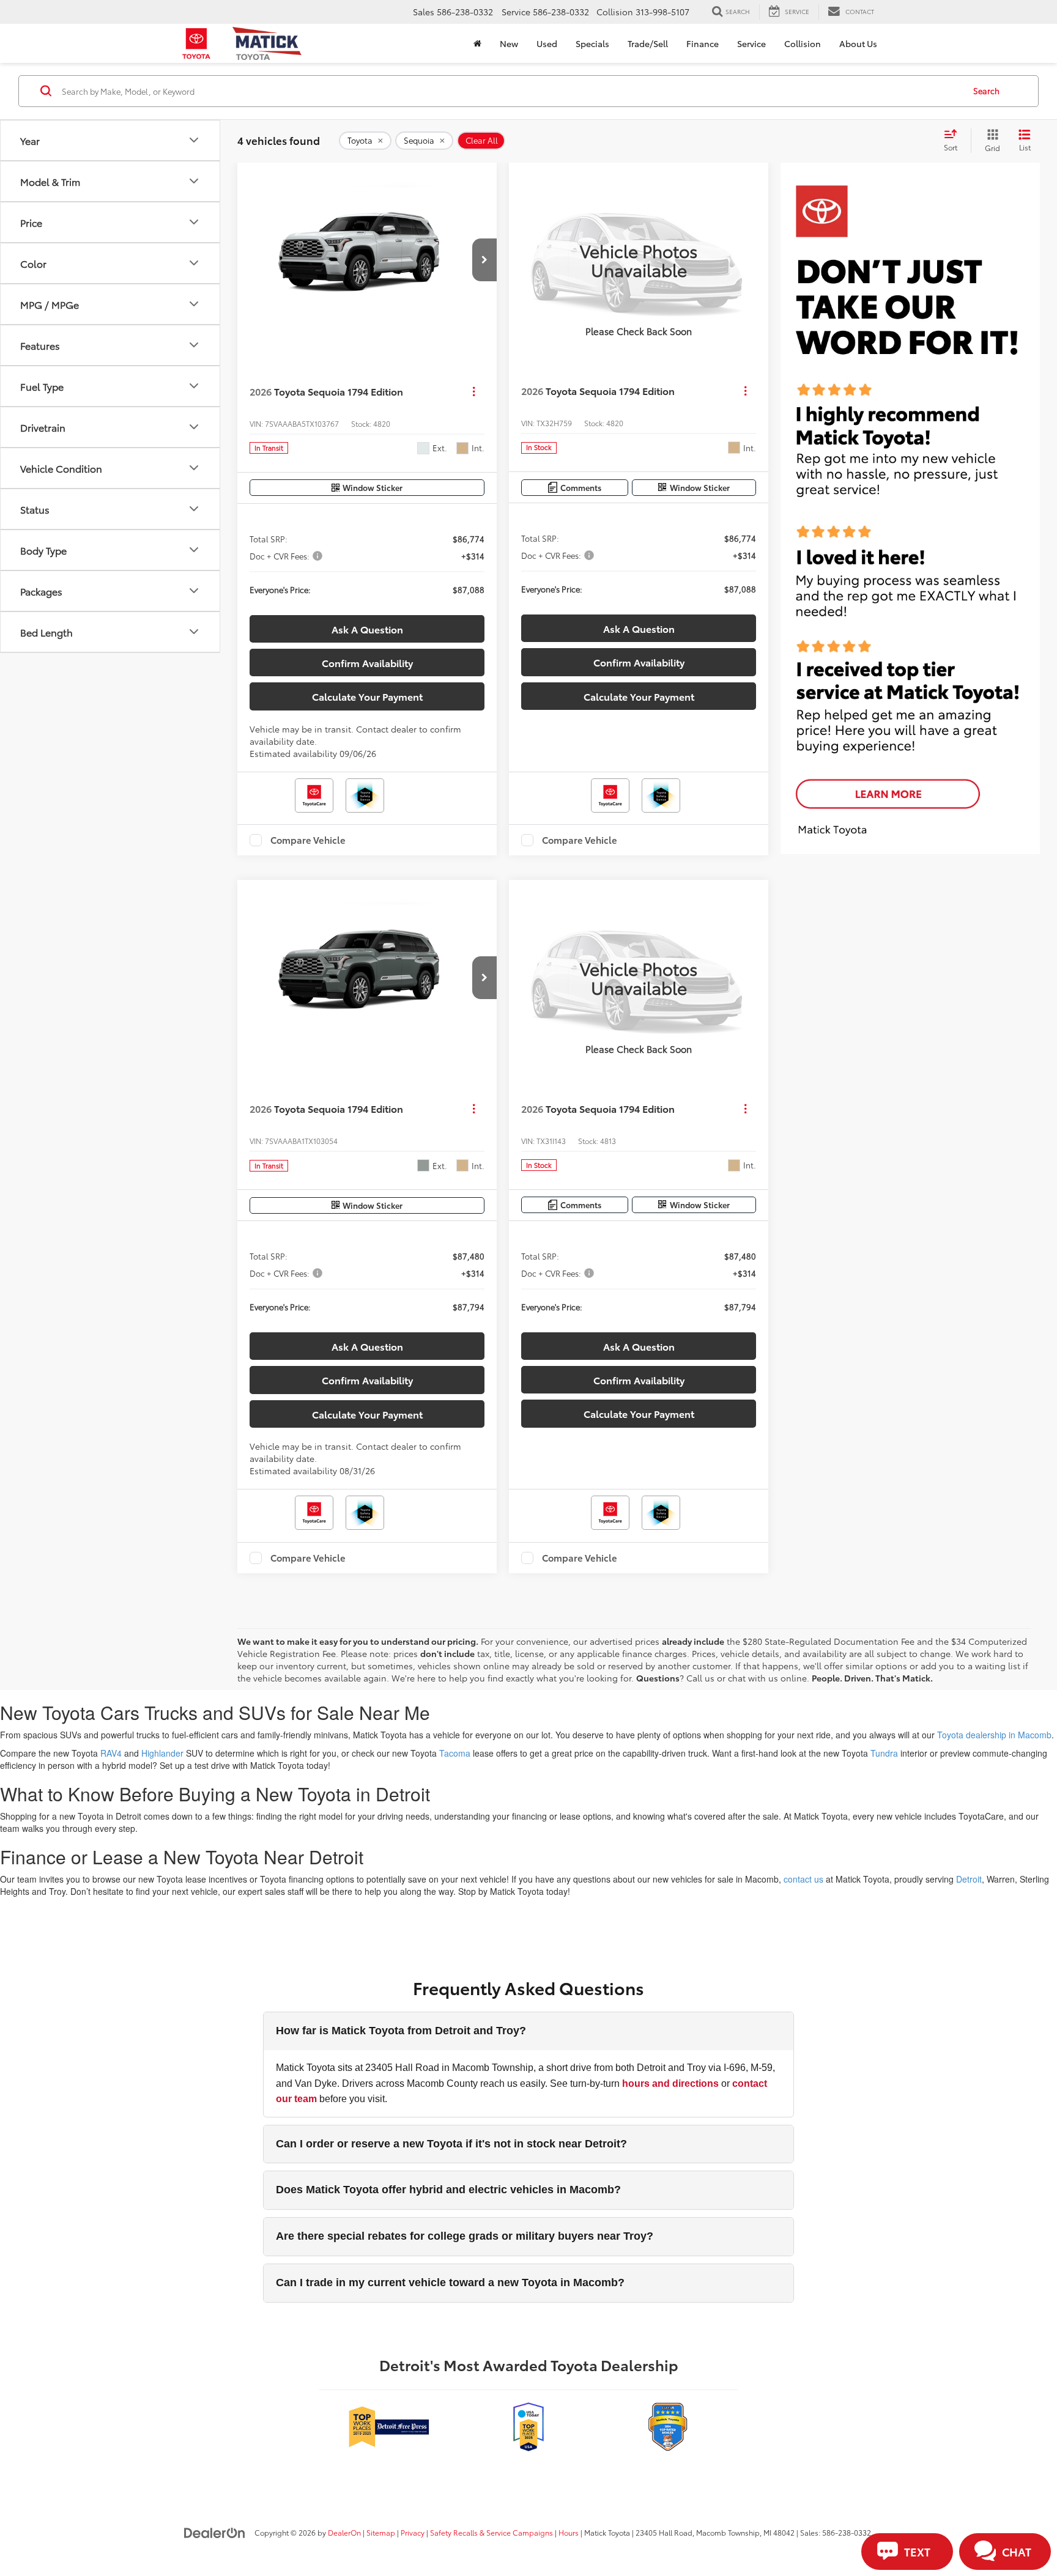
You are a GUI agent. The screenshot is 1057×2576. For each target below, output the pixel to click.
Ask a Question (367, 629)
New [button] (509, 43)
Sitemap (381, 2532)
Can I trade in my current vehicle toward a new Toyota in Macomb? (450, 2283)
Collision (803, 43)
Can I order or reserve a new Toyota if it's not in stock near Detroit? (451, 2144)
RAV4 (111, 1753)
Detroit (969, 1879)
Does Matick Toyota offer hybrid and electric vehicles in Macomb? (448, 2190)
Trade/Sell (648, 43)
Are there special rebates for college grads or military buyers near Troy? (465, 2236)
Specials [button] (592, 43)
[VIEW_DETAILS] (639, 260)
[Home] (477, 43)
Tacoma (455, 1753)
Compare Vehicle (308, 840)
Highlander (162, 1753)
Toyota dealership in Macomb (994, 1735)
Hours (569, 2532)
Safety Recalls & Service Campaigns (491, 2532)
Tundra (884, 1753)
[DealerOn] (215, 2532)
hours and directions (670, 2083)
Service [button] (751, 43)
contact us (803, 1879)
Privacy (413, 2532)
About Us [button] (858, 43)
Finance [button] (703, 43)
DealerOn (344, 2532)
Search (986, 90)
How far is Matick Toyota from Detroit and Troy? (401, 2031)
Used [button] (547, 43)
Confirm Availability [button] (367, 662)
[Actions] (474, 391)
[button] (484, 260)
